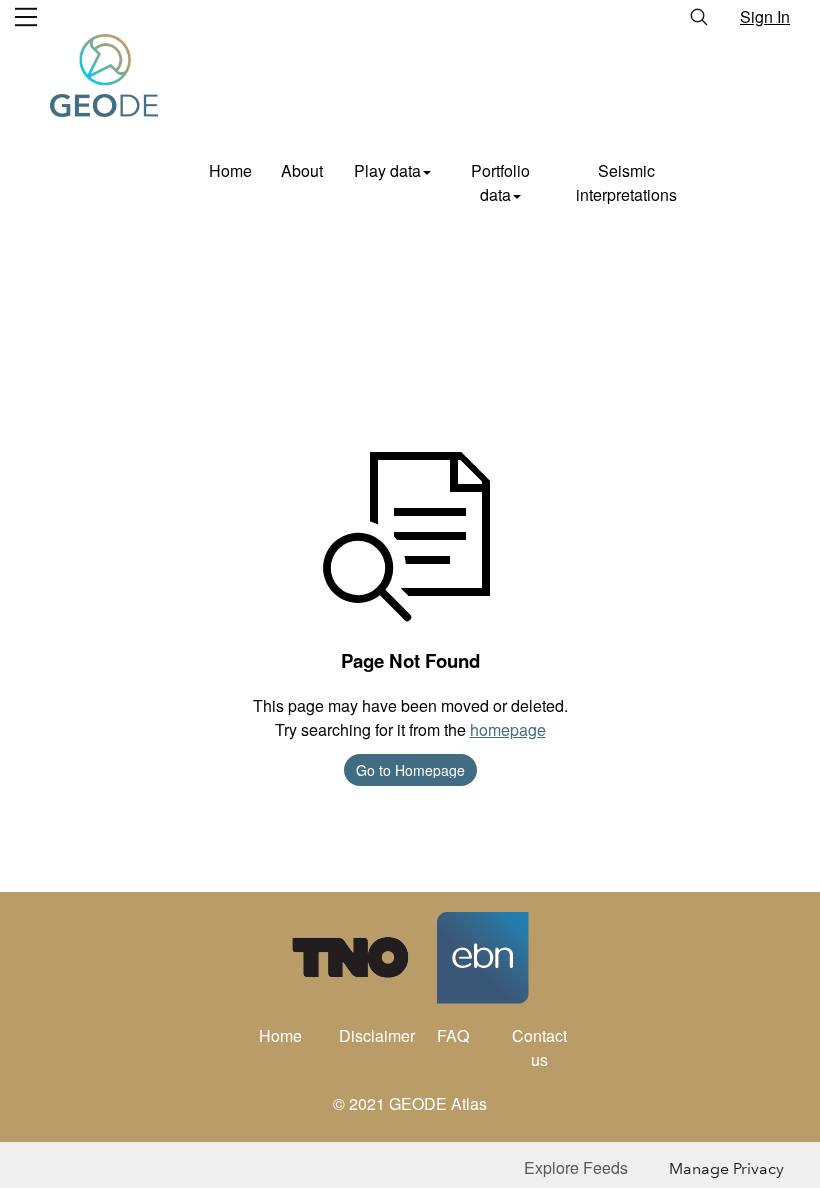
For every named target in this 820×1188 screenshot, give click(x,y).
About (302, 170)
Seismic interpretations (626, 182)
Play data (387, 170)
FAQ (453, 1035)
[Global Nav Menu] (26, 17)
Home (230, 170)
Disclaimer (374, 1035)
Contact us (539, 1047)
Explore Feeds (576, 1167)
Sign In (765, 16)
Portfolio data (500, 182)
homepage (508, 729)
